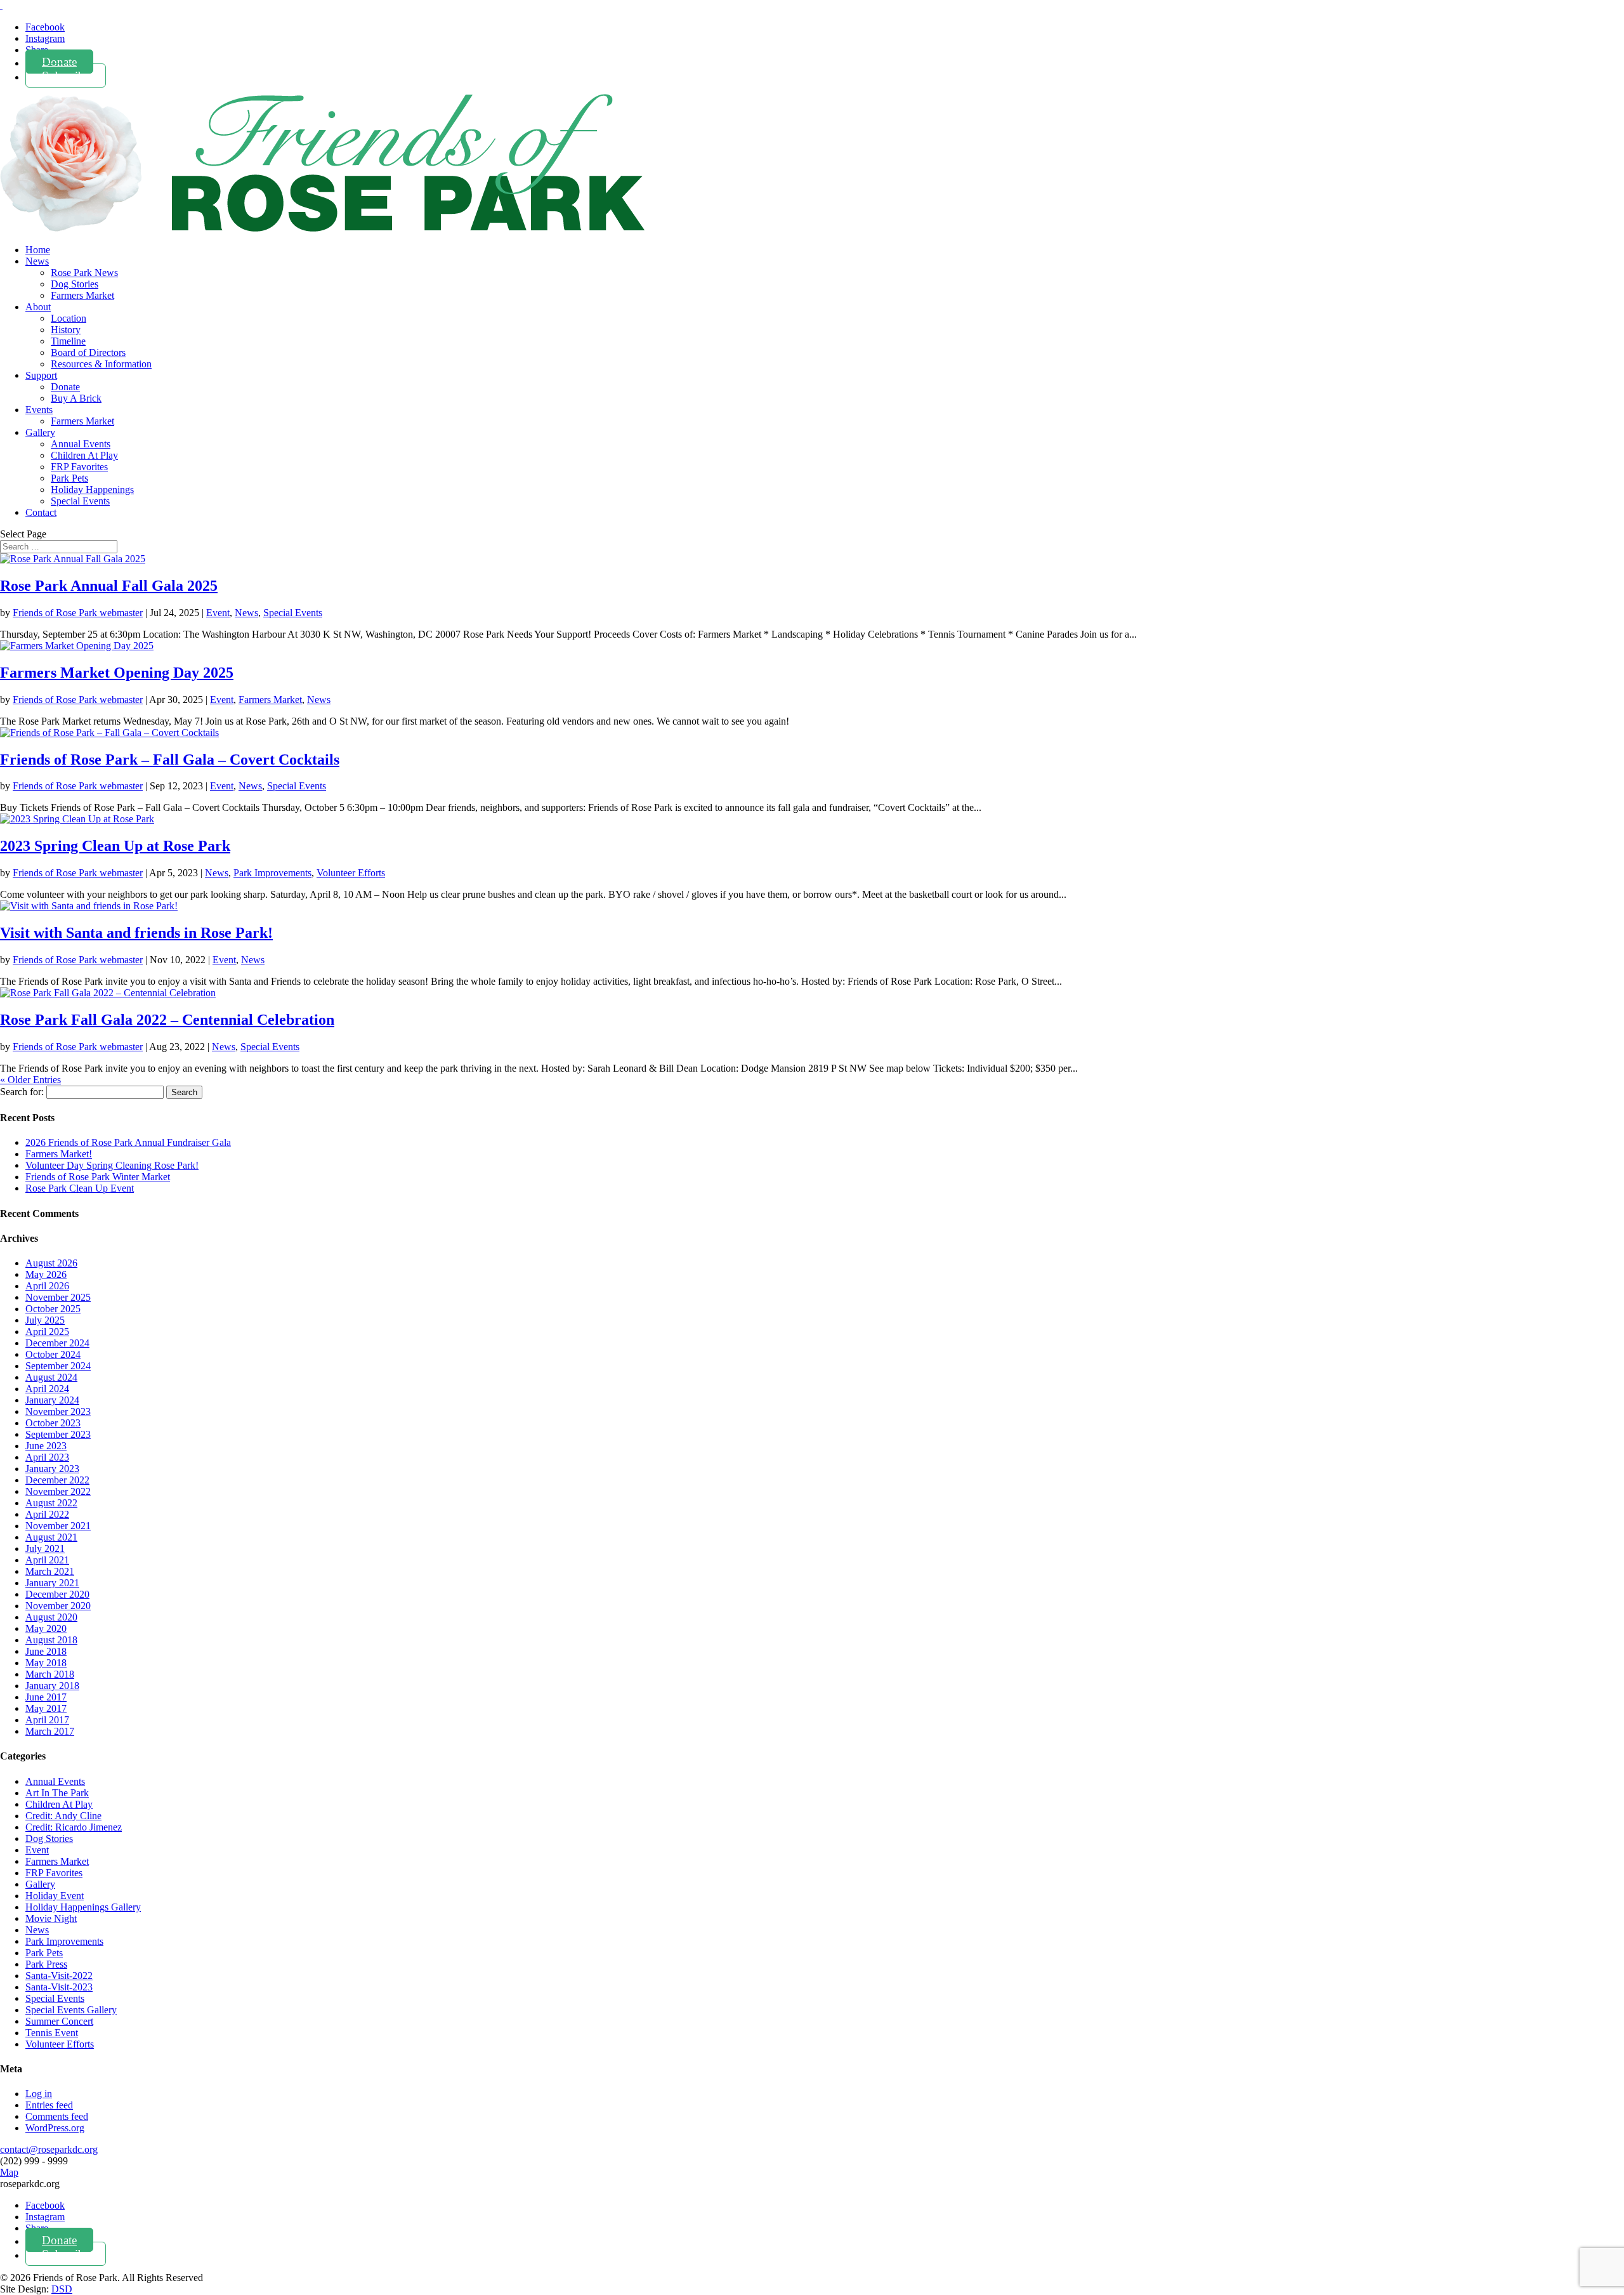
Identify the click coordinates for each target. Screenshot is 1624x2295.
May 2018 (46, 1663)
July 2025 (45, 1320)
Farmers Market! (59, 1154)
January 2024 (52, 1400)
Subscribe (66, 75)
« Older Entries (30, 1080)
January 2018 (52, 1686)
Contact (41, 512)
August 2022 (51, 1503)
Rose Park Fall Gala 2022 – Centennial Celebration (167, 1020)
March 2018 (50, 1674)
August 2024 (51, 1377)
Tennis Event (52, 2033)
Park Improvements (272, 873)
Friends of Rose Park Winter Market (98, 1177)
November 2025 (58, 1297)
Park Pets (69, 478)
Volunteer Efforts (351, 873)
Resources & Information (101, 364)
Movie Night (51, 1918)
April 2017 (47, 1720)
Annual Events (81, 444)
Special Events (80, 501)
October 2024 (53, 1354)
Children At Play (84, 455)
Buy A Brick (76, 398)
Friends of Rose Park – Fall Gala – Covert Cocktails (170, 760)
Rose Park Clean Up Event (80, 1188)
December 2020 (57, 1594)
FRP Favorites (79, 467)
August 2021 (51, 1537)
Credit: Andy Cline (63, 1816)
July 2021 (45, 1549)
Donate (59, 61)
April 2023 (47, 1457)
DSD (62, 2289)
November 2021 (58, 1526)
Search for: (22, 1092)
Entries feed (49, 2105)
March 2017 (50, 1731)
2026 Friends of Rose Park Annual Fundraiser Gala (128, 1142)
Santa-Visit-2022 (59, 1976)
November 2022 (58, 1491)
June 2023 (46, 1446)
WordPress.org (55, 2128)
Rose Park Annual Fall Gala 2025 (109, 586)
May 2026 (46, 1274)
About (38, 307)
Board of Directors (88, 352)
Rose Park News (84, 273)
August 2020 (51, 1617)
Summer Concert (59, 2021)
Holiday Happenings (92, 490)
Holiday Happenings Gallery (83, 1907)
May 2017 (46, 1708)
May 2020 (46, 1628)
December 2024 (57, 1343)
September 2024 (58, 1366)
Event (218, 613)
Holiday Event (55, 1896)
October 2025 (53, 1309)
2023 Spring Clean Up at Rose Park (115, 846)
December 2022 (57, 1480)
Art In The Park (57, 1793)
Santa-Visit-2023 (59, 1987)
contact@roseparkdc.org (49, 2149)
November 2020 (58, 1606)
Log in (39, 2094)
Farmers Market (82, 295)
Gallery (40, 432)
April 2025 (47, 1332)
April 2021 (47, 1560)
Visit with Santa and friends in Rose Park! (136, 933)
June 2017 (46, 1697)
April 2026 (47, 1286)
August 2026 (51, 1263)
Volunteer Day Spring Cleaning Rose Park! (112, 1165)
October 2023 (53, 1423)
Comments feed (57, 2116)
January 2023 (52, 1469)
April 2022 (47, 1514)
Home (38, 250)
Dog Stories (75, 284)
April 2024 (47, 1389)
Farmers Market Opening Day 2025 (117, 673)
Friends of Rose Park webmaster (78, 613)
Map (9, 2172)
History (66, 330)
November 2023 (58, 1411)
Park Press (46, 1964)
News (37, 261)
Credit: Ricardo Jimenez (74, 1827)
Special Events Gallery (71, 2010)
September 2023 (58, 1434)
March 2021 (50, 1571)
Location (69, 318)
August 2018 (51, 1640)
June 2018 (46, 1651)
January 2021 (52, 1583)
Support (41, 375)
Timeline (68, 341)
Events (39, 410)
